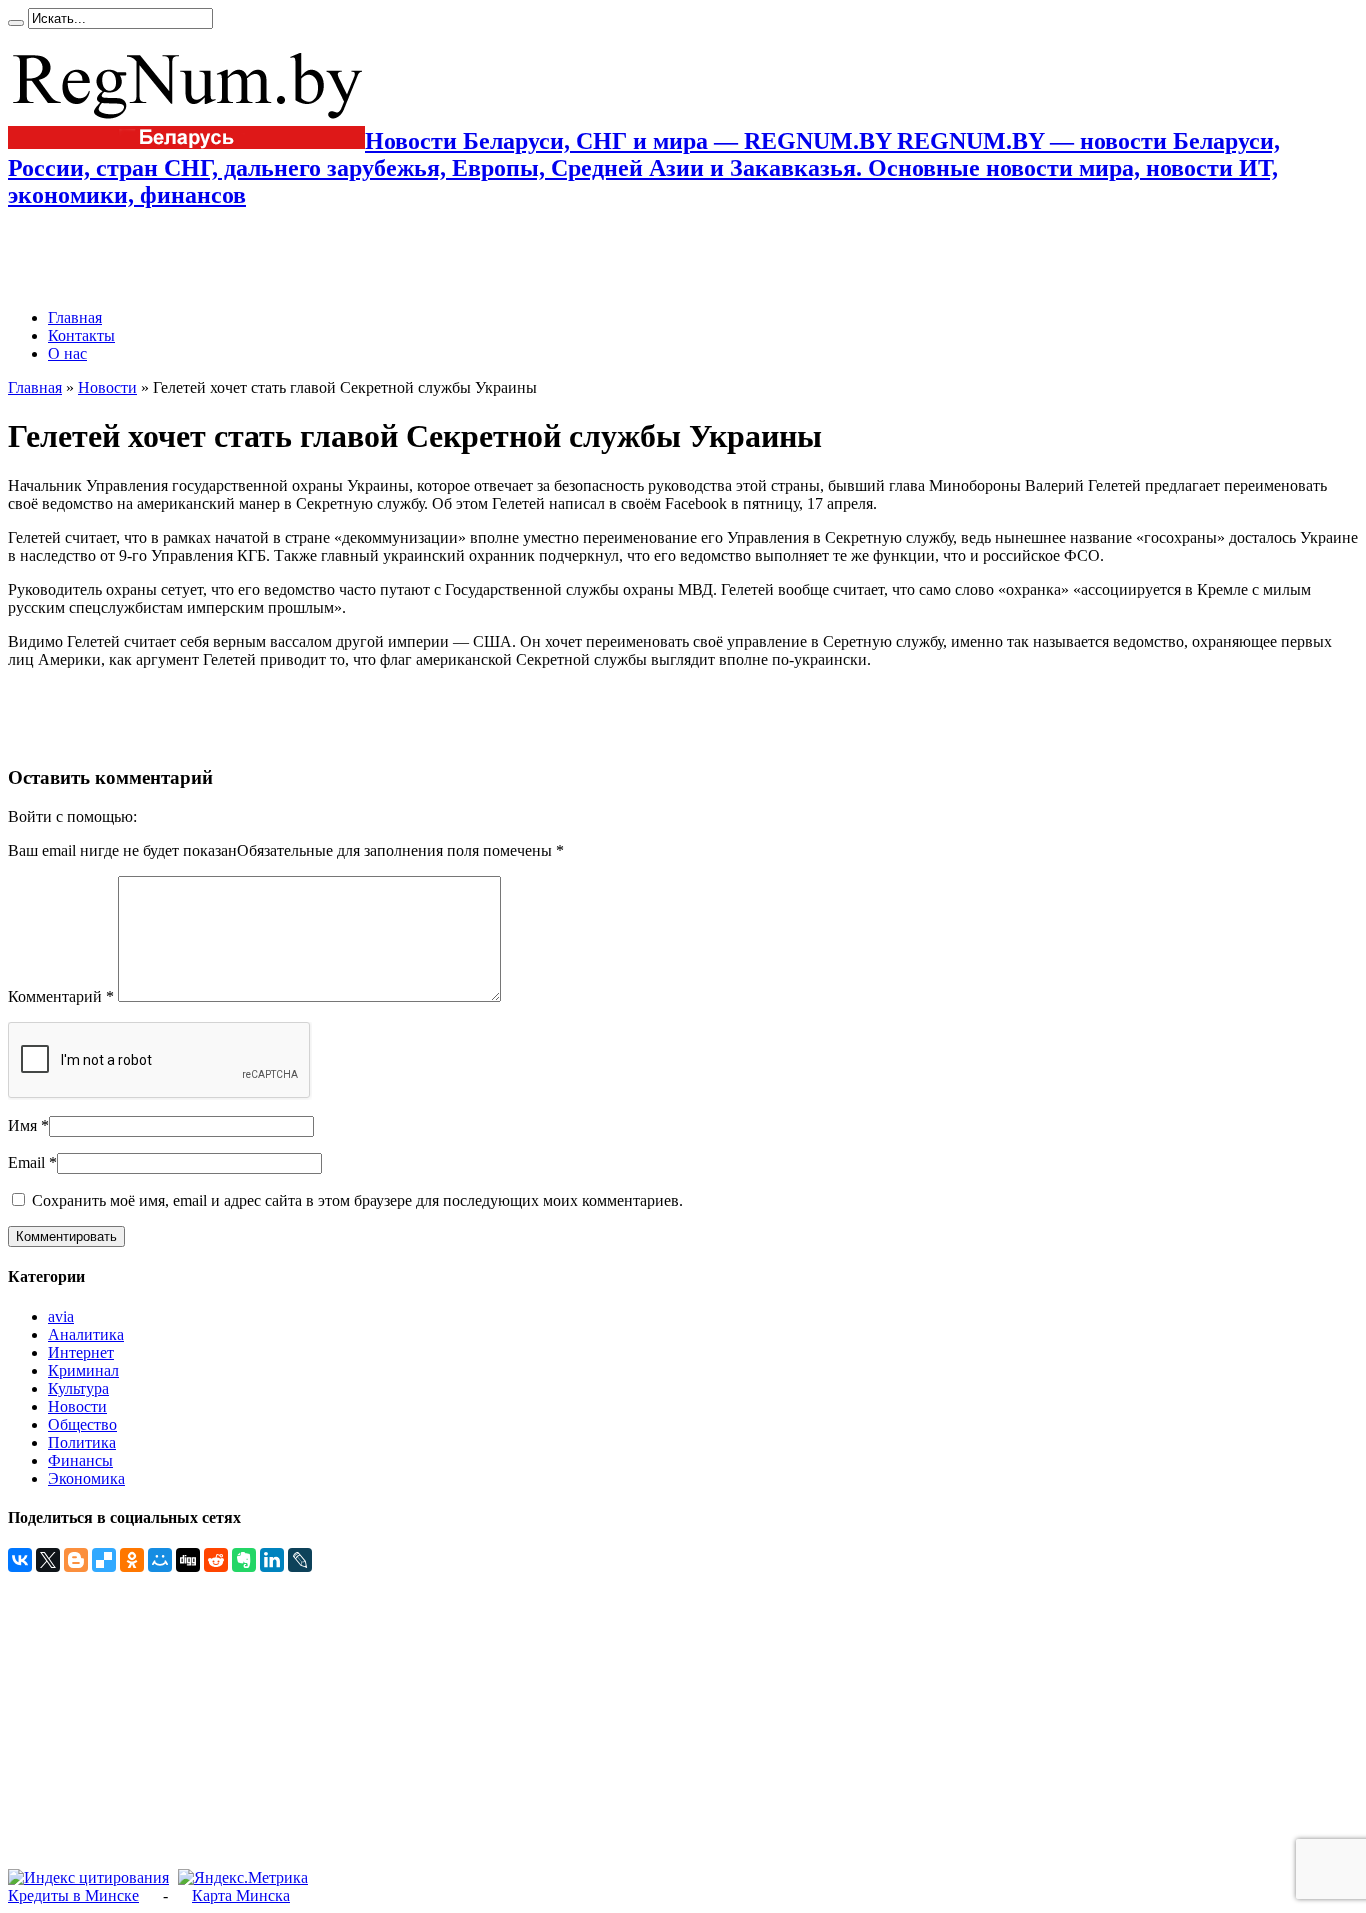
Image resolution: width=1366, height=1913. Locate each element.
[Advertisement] (242, 259)
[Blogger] (76, 1560)
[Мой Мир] (160, 1560)
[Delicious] (104, 1560)
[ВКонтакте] (20, 1560)
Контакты (81, 335)
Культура (78, 1388)
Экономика (86, 1478)
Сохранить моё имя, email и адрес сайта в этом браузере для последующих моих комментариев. (357, 1200)
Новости (107, 387)
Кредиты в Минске (73, 1895)
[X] (48, 1560)
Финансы (80, 1460)
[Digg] (188, 1560)
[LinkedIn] (272, 1560)
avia (61, 1316)
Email (26, 1162)
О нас (67, 353)
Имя (22, 1125)
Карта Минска (241, 1895)
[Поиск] (16, 23)
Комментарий (61, 996)
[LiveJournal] (300, 1560)
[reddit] (216, 1560)
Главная (75, 317)
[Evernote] (244, 1560)
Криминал (83, 1370)
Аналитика (86, 1334)
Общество (82, 1424)
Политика (82, 1442)
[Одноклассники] (132, 1560)
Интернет (81, 1352)
